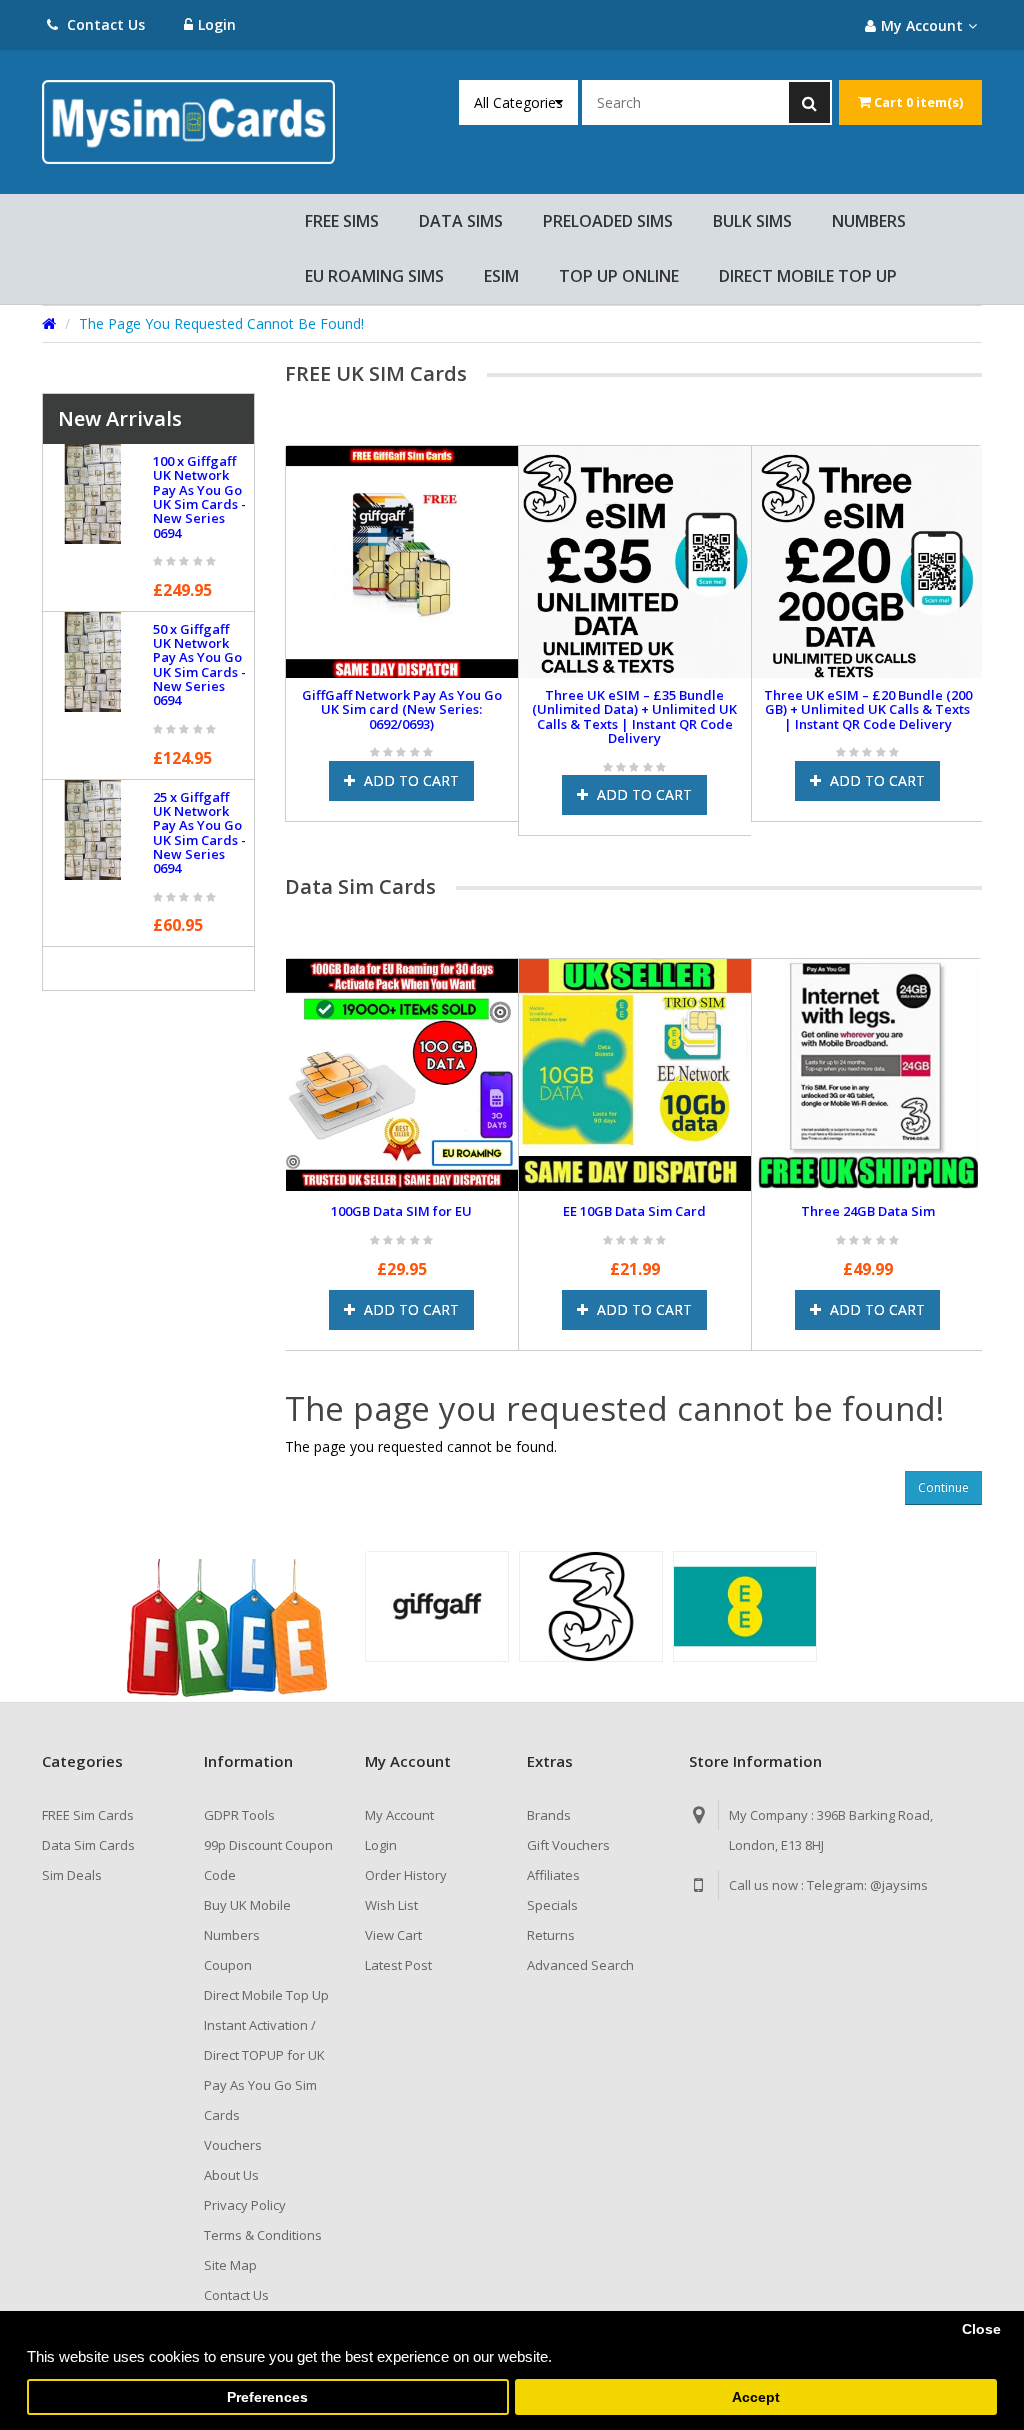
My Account (399, 1815)
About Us (231, 2175)
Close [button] (981, 2329)
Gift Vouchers (568, 1845)
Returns (551, 1935)
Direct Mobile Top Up (266, 1995)
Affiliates (553, 1875)
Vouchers (233, 2145)
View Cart (393, 1935)
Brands (549, 1815)
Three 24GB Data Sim (868, 1211)
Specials (552, 1905)
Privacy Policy (245, 2205)
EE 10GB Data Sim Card (634, 1211)
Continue (943, 1487)
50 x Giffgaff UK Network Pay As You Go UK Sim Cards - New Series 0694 (199, 664)
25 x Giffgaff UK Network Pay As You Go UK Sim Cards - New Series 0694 (199, 832)
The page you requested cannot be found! (221, 323)
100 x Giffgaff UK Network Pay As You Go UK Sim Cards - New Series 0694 (199, 496)
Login (217, 24)
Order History (406, 1875)
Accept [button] (756, 2397)
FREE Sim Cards (88, 1815)
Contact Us (104, 24)
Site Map (230, 2265)
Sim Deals (72, 1875)
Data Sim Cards (88, 1845)
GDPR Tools (239, 1815)
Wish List (391, 1905)
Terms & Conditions (263, 2235)
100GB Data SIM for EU (401, 1211)
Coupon (228, 1965)
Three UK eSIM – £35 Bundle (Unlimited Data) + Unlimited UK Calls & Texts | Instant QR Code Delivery (849, 716)
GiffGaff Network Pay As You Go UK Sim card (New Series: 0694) (384, 702)
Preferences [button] (267, 2397)
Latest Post (398, 1965)
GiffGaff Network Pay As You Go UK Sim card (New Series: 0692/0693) (617, 709)
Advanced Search (580, 1965)
